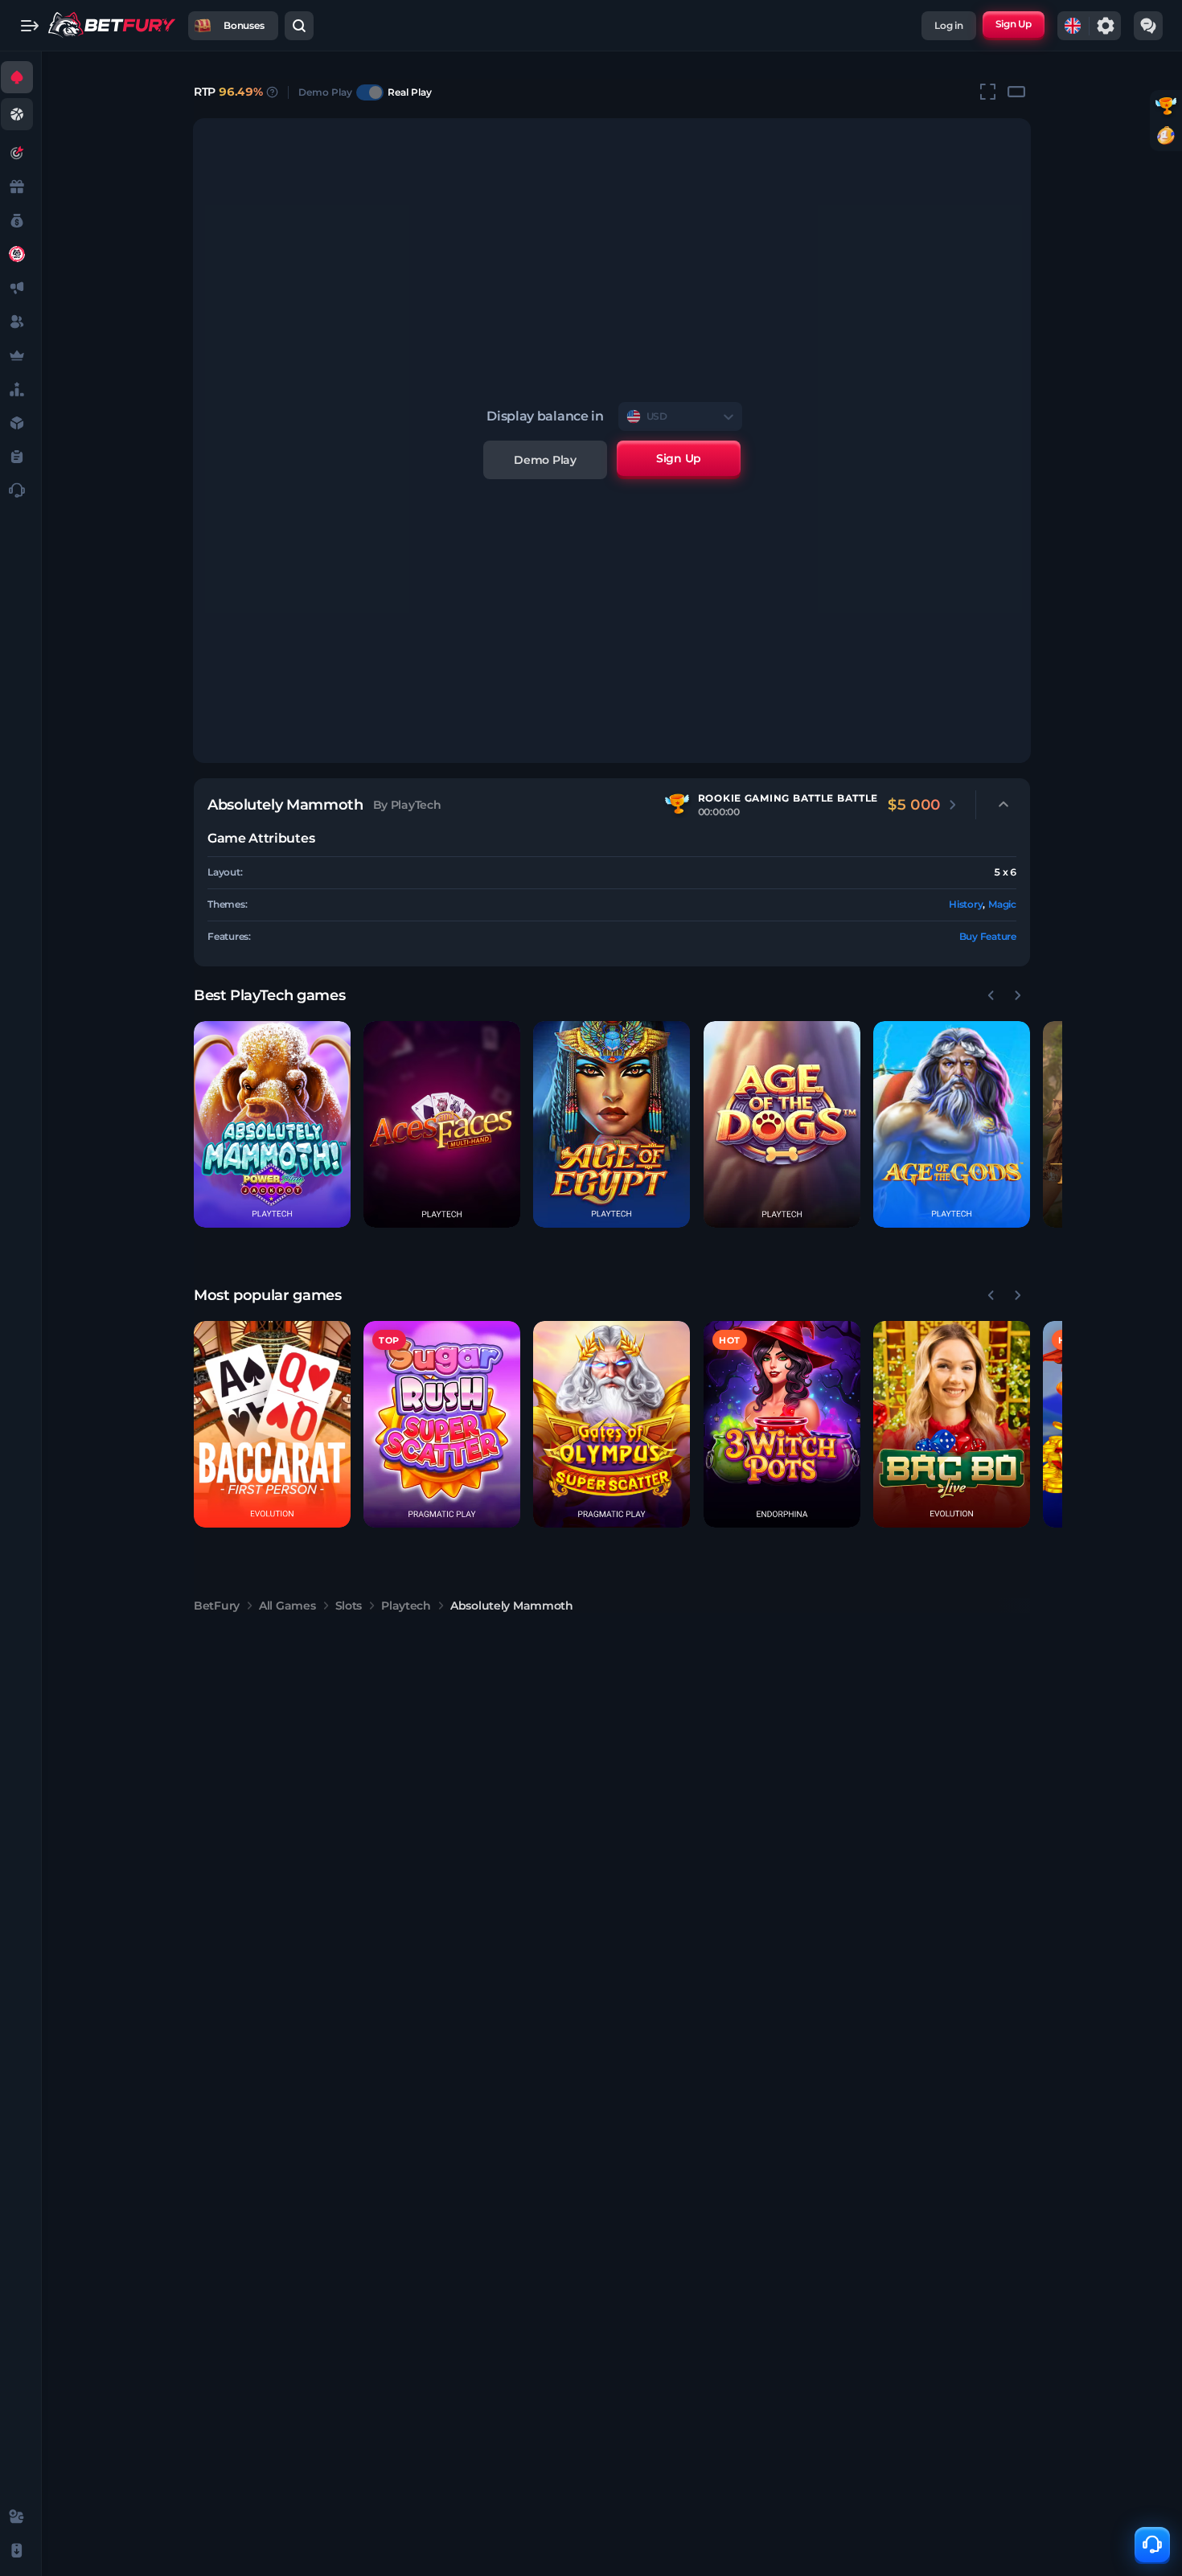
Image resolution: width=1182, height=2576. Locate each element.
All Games (287, 1606)
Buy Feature (988, 936)
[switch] (370, 92)
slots (349, 1606)
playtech (406, 1606)
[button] (272, 1124)
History (966, 904)
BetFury (217, 1606)
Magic (1002, 904)
